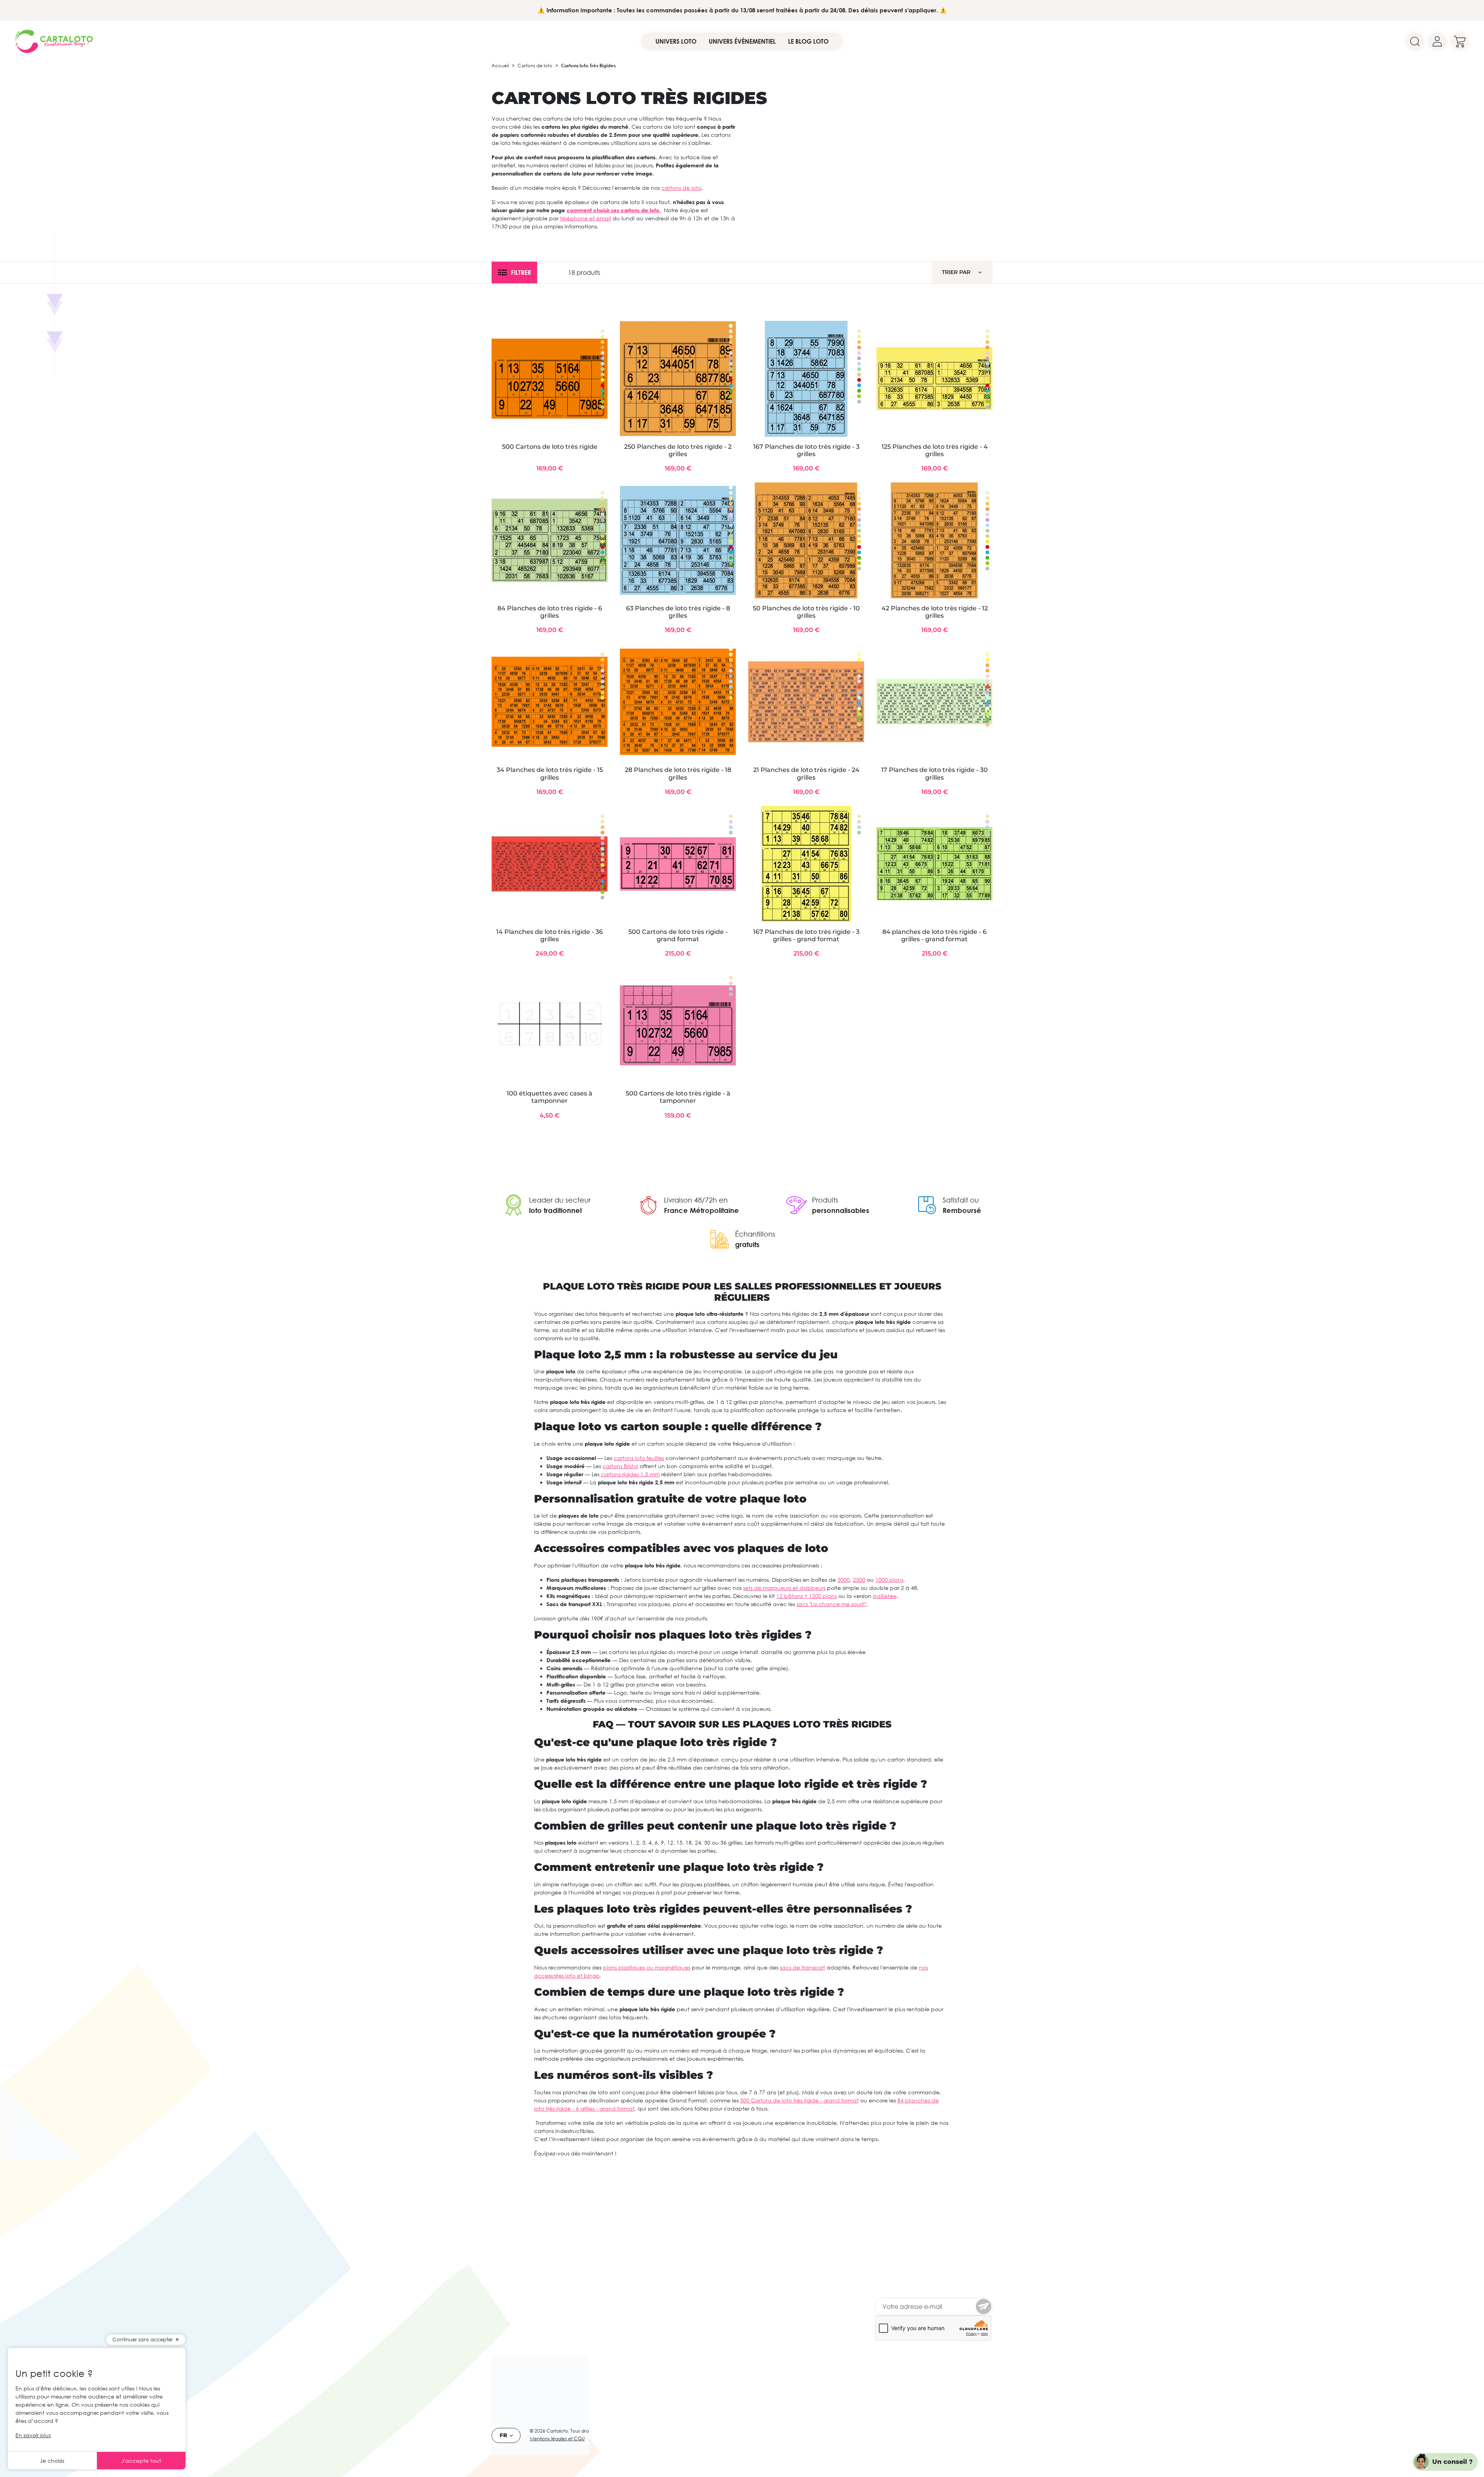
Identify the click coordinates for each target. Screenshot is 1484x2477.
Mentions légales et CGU (557, 2439)
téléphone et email (585, 218)
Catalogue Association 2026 (612, 2314)
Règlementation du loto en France (528, 2300)
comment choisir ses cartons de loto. (614, 210)
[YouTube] (895, 2378)
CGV (595, 2439)
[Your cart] (1460, 41)
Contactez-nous (596, 2285)
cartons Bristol (620, 1466)
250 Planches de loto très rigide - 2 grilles (678, 450)
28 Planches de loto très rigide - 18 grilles (678, 773)
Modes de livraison (516, 2287)
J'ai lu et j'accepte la (927, 2283)
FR (503, 2435)
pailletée (885, 1596)
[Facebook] (880, 2378)
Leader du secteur (560, 1200)
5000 (844, 1580)
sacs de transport (802, 1967)
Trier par (956, 272)
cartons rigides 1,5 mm (630, 1474)
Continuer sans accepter (143, 2339)
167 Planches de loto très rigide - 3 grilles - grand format (806, 935)
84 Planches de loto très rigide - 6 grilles (550, 612)
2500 (859, 1580)
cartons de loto (681, 188)
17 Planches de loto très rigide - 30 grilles (934, 773)
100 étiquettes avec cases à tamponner (550, 1097)
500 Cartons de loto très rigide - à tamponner (678, 1097)
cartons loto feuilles (639, 1458)
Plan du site (590, 2295)
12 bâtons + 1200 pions (807, 1596)
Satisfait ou (961, 1200)
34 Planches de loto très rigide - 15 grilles (550, 773)
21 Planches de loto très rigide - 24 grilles (806, 773)
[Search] (1415, 41)
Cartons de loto (535, 66)
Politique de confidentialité (528, 2314)
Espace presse (510, 2324)
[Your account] (1437, 41)
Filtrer (521, 273)
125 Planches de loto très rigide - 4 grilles (935, 450)
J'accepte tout (141, 2461)
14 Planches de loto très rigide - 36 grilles (550, 935)
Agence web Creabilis (641, 2431)
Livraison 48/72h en (696, 1200)
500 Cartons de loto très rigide (550, 447)
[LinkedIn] (924, 2378)
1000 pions (889, 1580)
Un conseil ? (1453, 2462)
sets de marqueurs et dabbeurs (784, 1588)
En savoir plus (33, 2435)
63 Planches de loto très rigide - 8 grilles (678, 612)
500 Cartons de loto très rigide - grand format (678, 935)
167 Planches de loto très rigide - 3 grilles (806, 450)
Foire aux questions (600, 2304)
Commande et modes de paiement (525, 2273)
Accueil (500, 66)
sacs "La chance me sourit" (831, 1604)
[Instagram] (910, 2378)
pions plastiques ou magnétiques (647, 1967)
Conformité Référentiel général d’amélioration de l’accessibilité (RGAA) (610, 2267)
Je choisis (52, 2461)
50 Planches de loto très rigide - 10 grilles (806, 612)
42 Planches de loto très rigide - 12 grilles (935, 612)
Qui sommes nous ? (517, 2259)
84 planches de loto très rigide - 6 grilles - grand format (934, 935)
